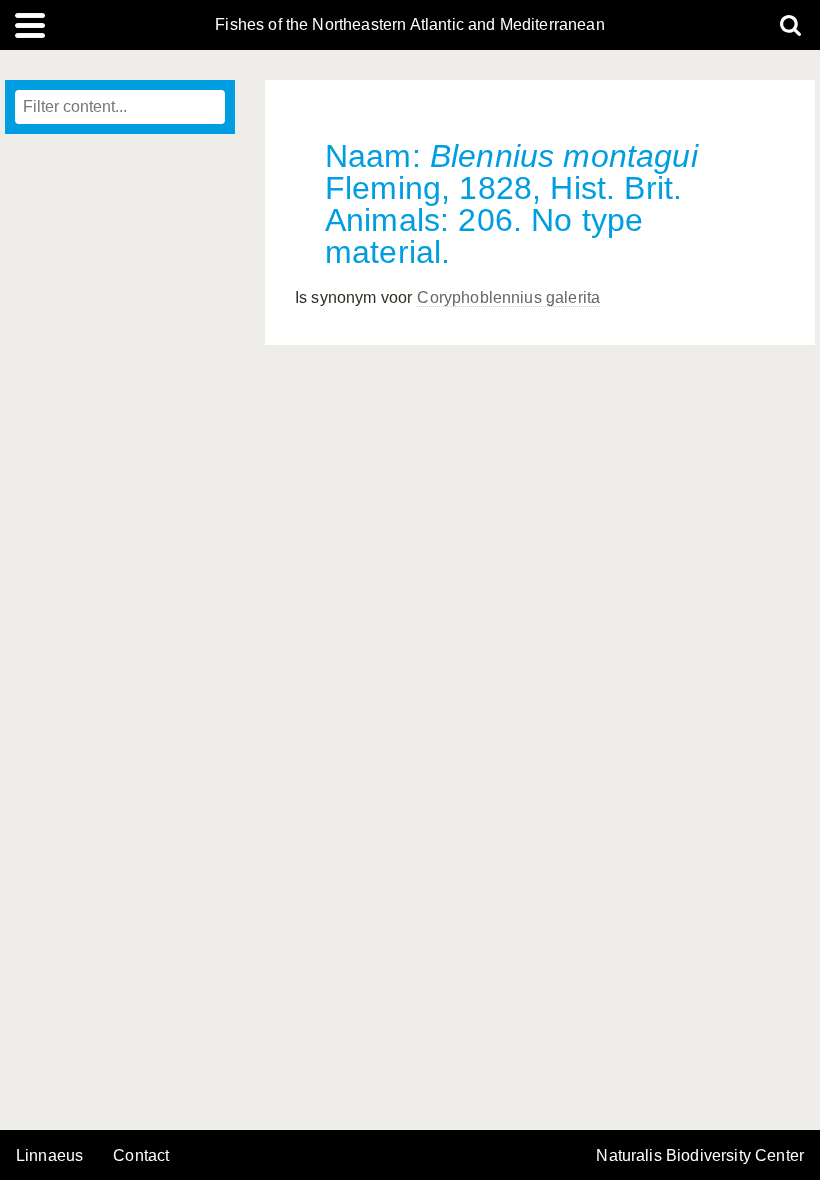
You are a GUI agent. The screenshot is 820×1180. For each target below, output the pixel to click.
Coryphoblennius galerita (508, 297)
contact (141, 1155)
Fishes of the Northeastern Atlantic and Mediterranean (409, 25)
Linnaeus (49, 1156)
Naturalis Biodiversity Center (700, 1156)
